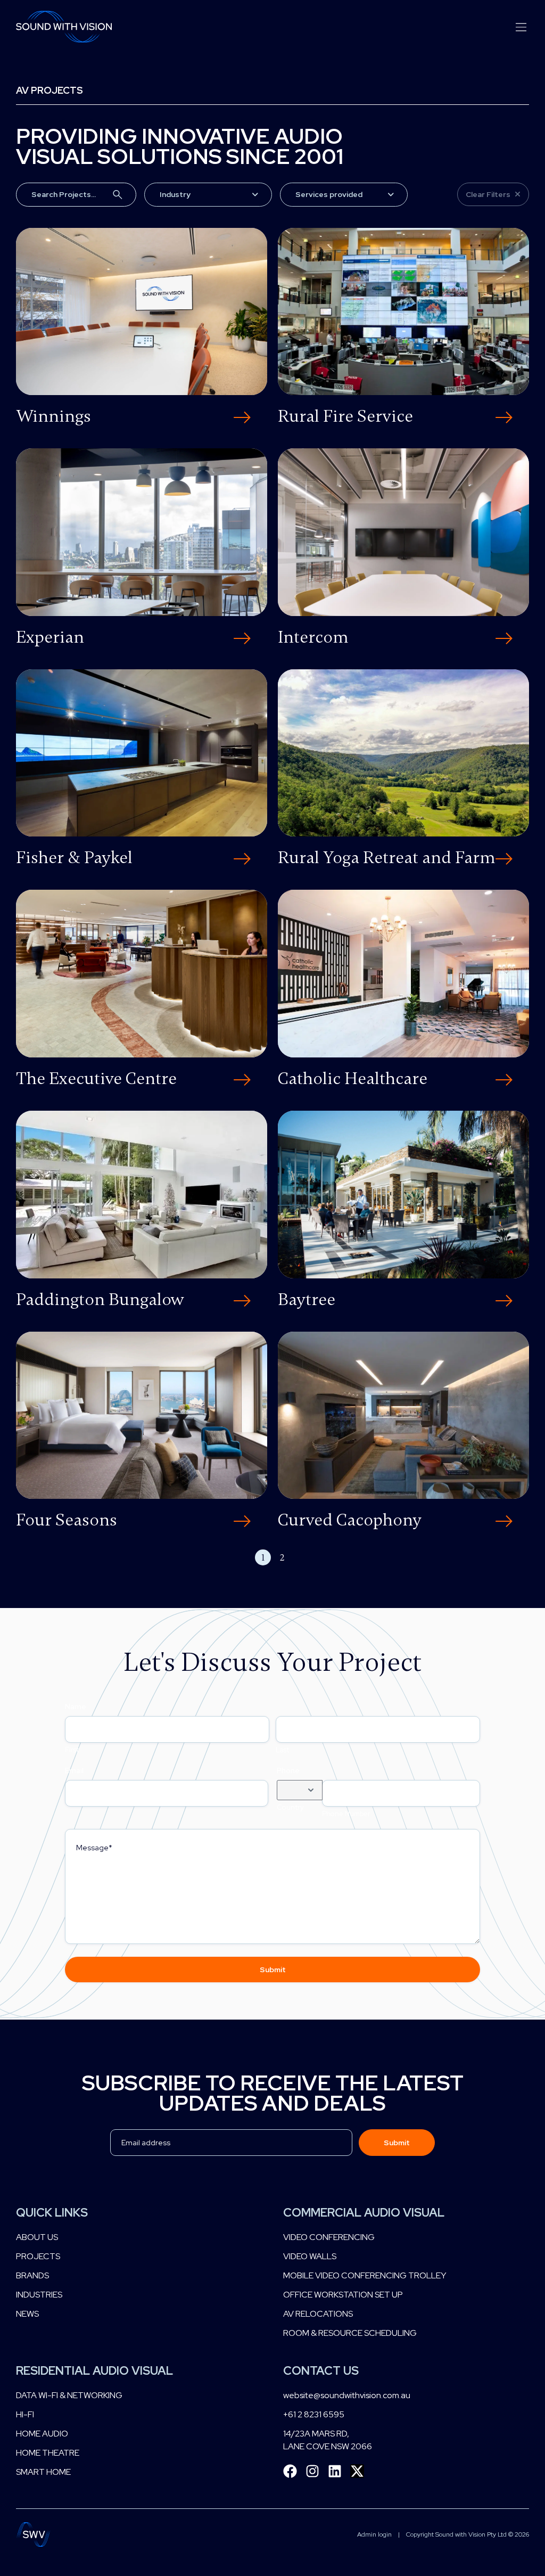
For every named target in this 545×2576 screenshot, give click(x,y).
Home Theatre (48, 2453)
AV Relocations (318, 2314)
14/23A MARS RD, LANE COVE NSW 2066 (328, 2440)
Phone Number (346, 1814)
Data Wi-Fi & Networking (69, 2395)
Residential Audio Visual (94, 2371)
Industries (39, 2295)
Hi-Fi (25, 2414)
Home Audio (42, 2434)
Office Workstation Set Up (343, 2295)
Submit (273, 1970)
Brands (32, 2275)
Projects (38, 2256)
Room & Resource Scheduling (350, 2333)
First (72, 1750)
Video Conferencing (329, 2237)
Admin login (374, 2534)
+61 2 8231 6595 (314, 2414)
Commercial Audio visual (364, 2213)
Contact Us (321, 2371)
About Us (37, 2237)
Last (282, 1750)
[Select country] (300, 1790)
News (27, 2314)
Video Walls (310, 2256)
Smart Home (43, 2472)
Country (290, 1807)
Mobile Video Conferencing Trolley (365, 2275)
